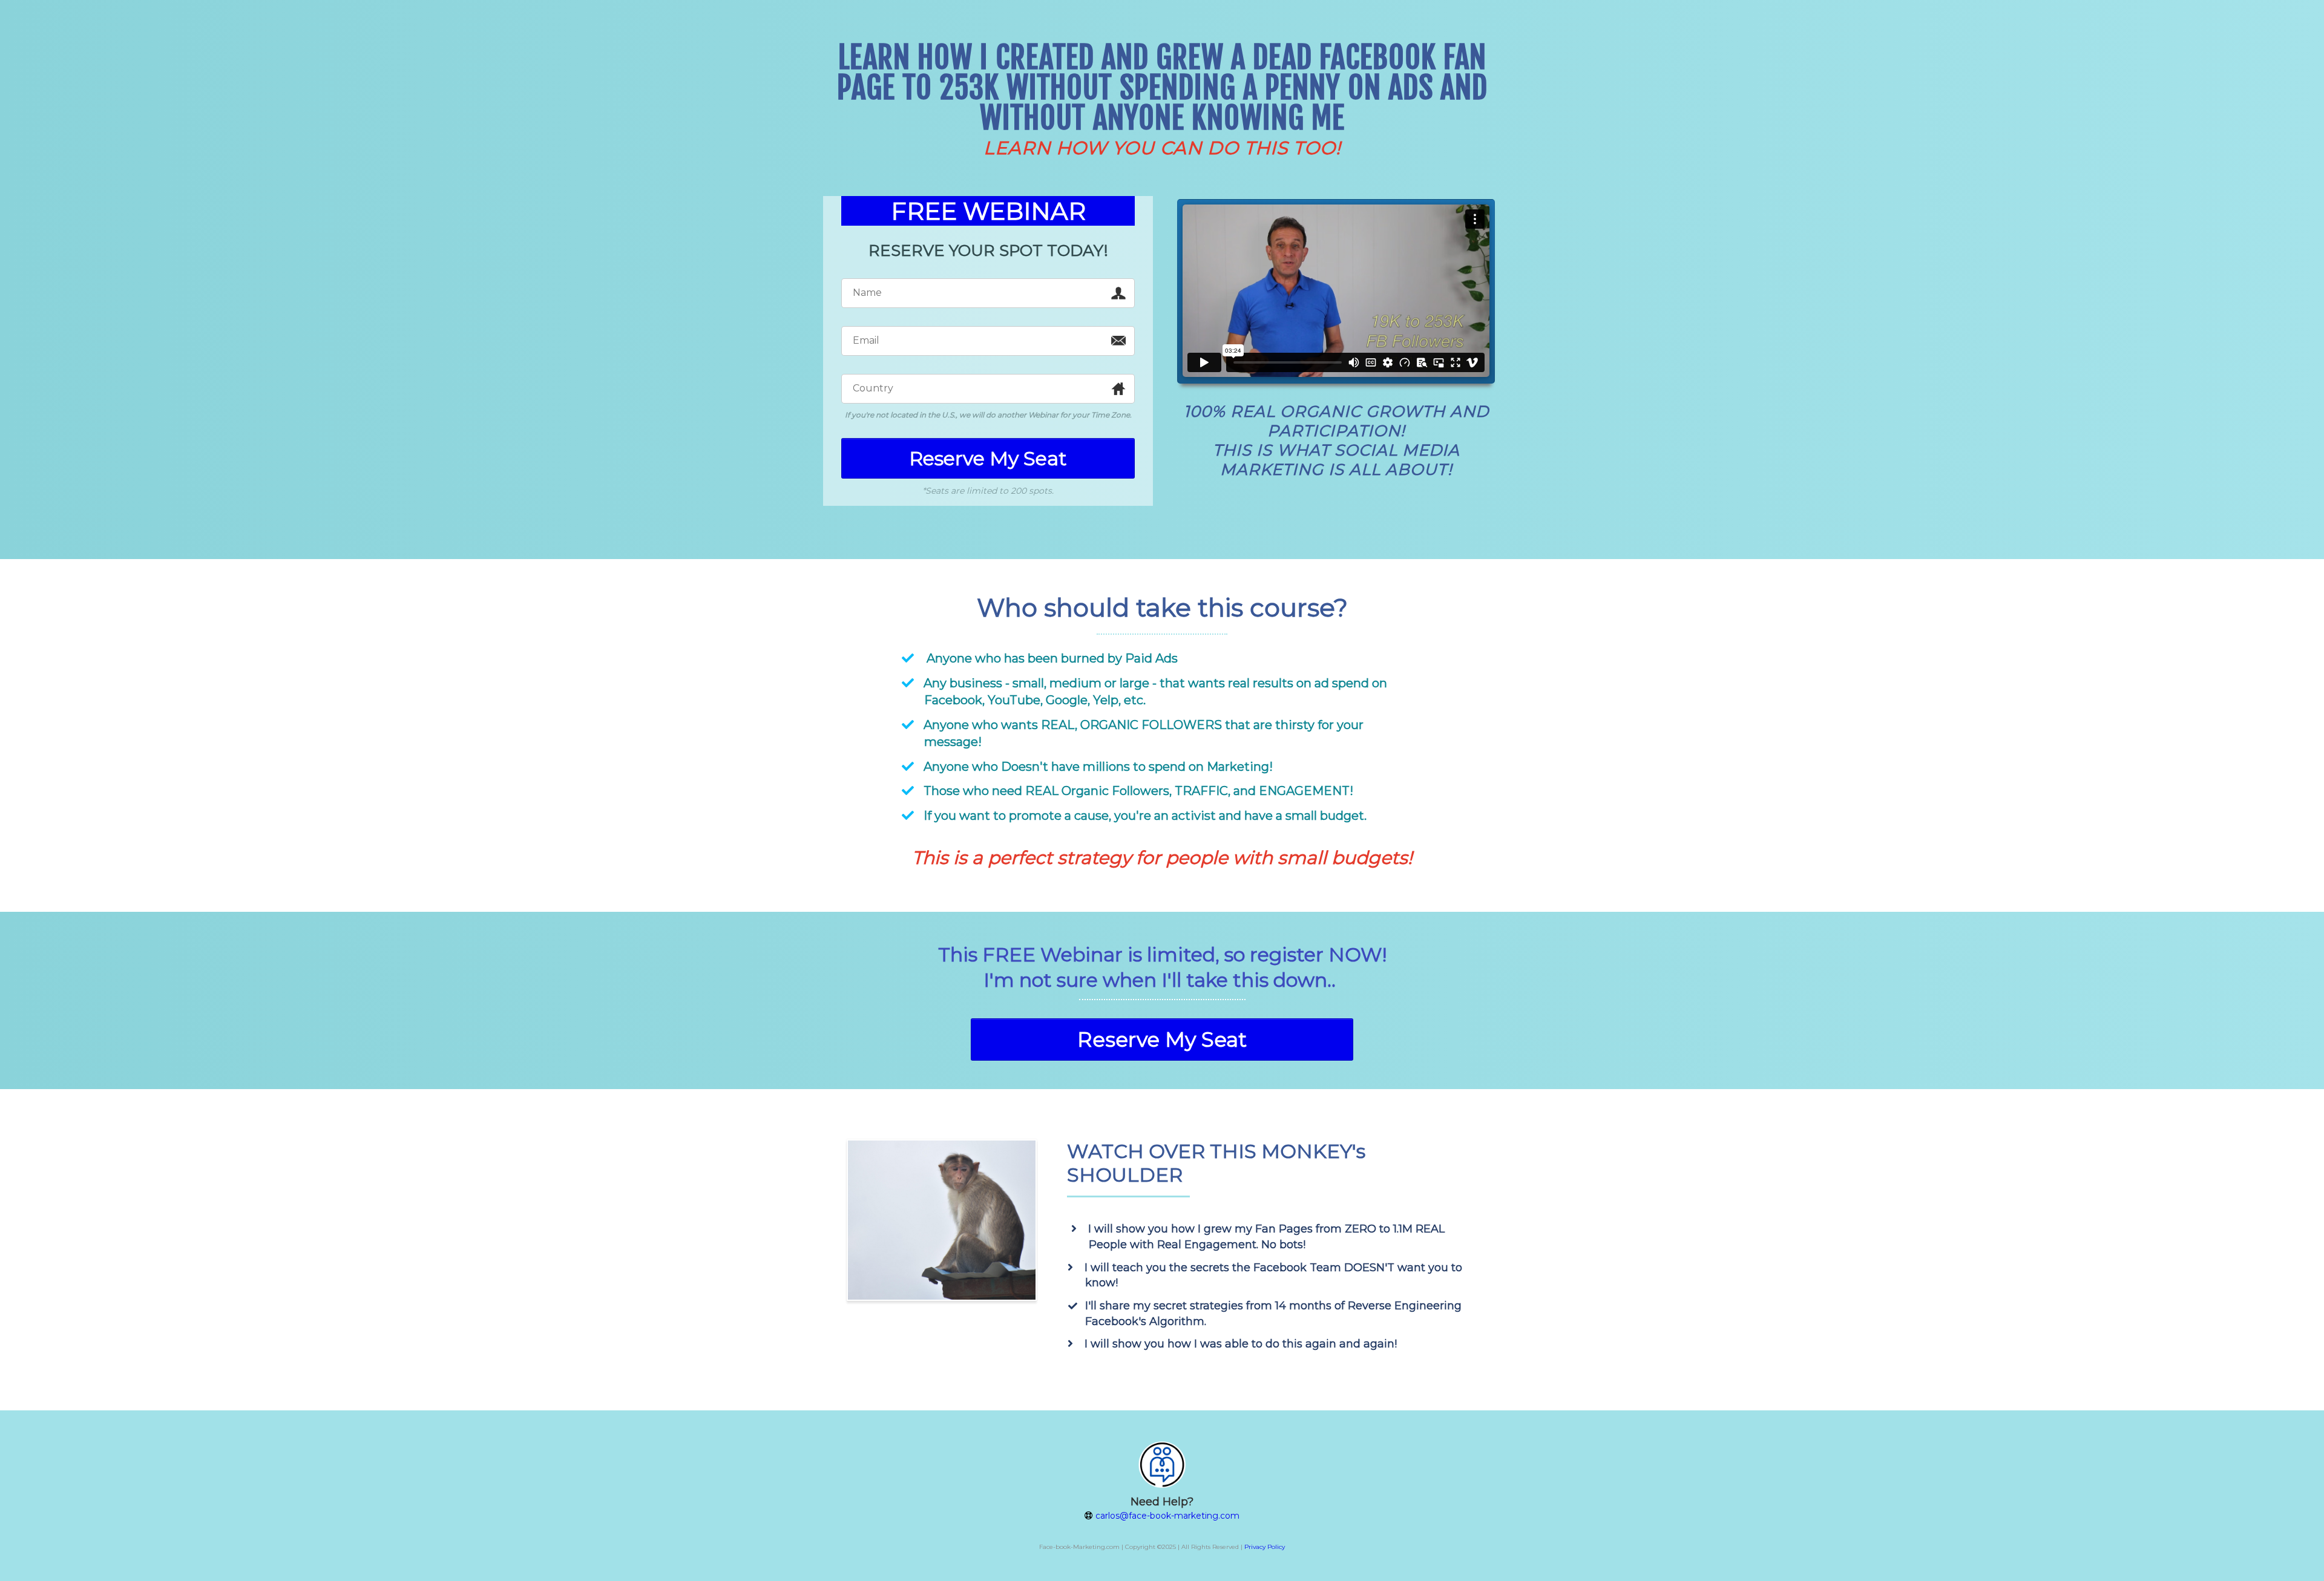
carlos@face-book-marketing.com (1167, 1516)
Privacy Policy (1265, 1547)
